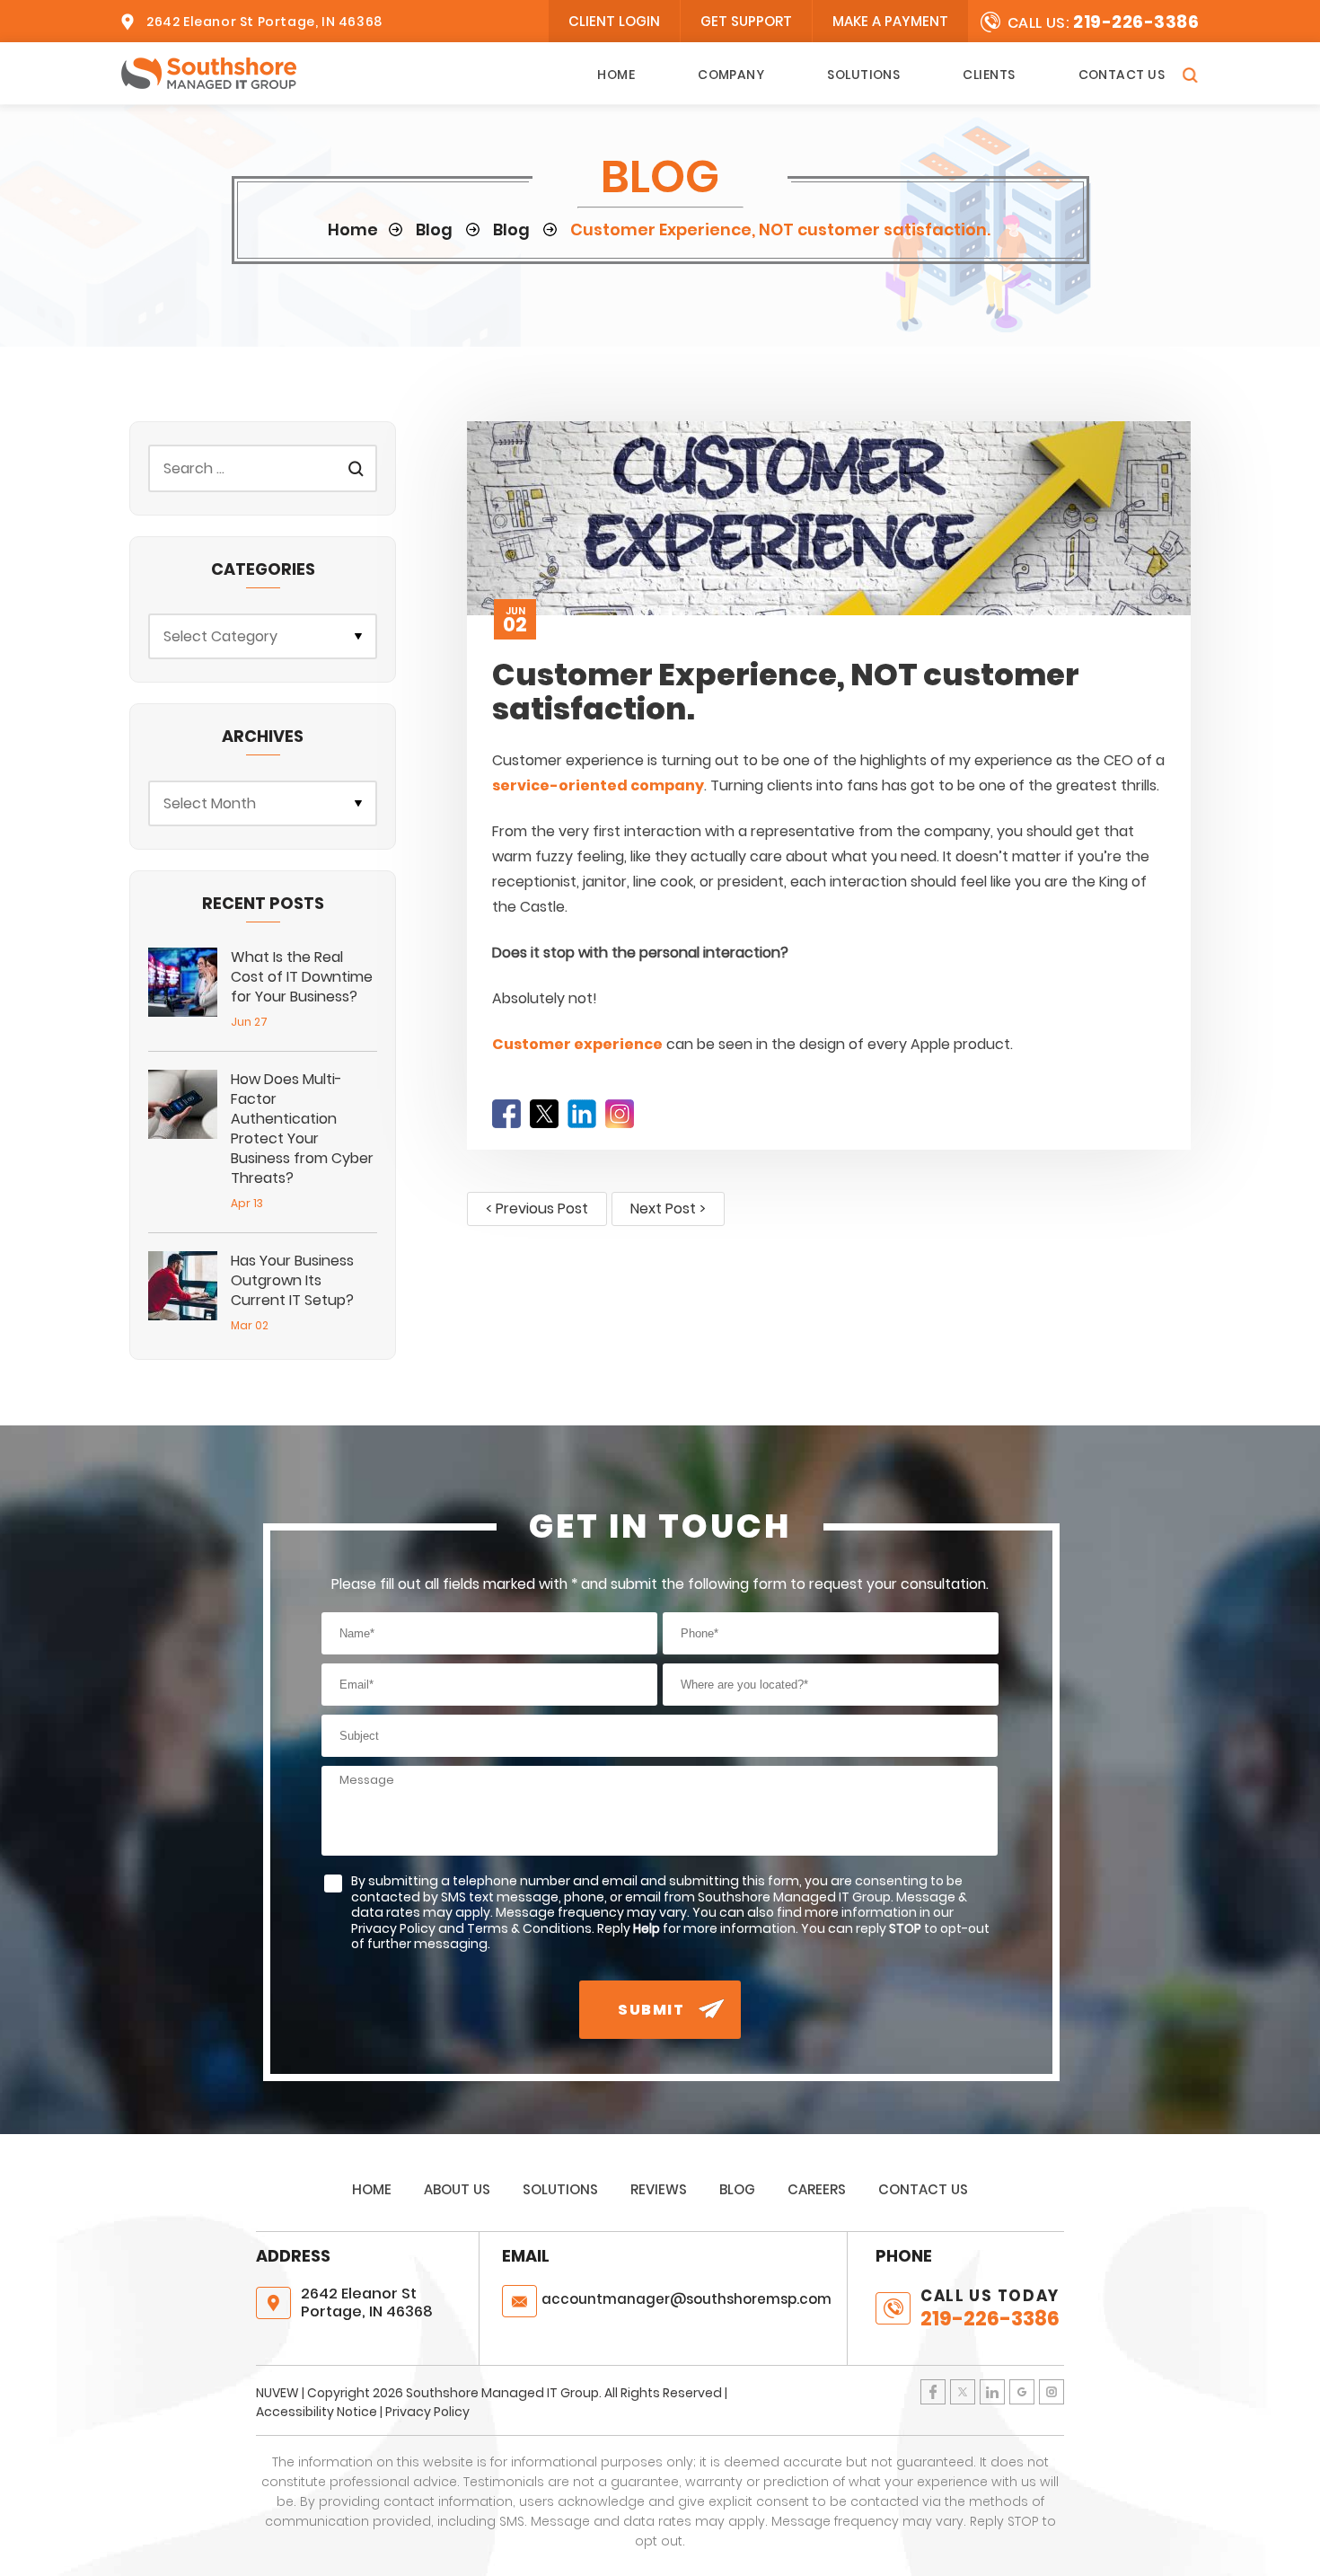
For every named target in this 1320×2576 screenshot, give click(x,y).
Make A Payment (890, 21)
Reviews (659, 2189)
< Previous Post (537, 1209)
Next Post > (668, 1209)
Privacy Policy (427, 2412)
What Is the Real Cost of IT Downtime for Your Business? (302, 977)
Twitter (544, 1114)
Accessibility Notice (317, 2412)
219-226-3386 (1136, 22)
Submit (651, 2010)
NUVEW (277, 2393)
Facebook (506, 1114)
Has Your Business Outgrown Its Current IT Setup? (292, 1280)
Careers (817, 2189)
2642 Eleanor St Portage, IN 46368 (264, 22)
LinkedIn (582, 1114)
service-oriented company (598, 785)
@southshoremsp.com (686, 2299)
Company (731, 75)
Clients (989, 75)
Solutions (863, 75)
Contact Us (1122, 75)
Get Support (746, 21)
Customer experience (577, 1044)
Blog (737, 2189)
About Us (457, 2189)
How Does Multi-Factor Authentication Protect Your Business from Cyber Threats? (302, 1129)
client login (614, 21)
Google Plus (1022, 2392)
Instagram (620, 1114)
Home (616, 75)
